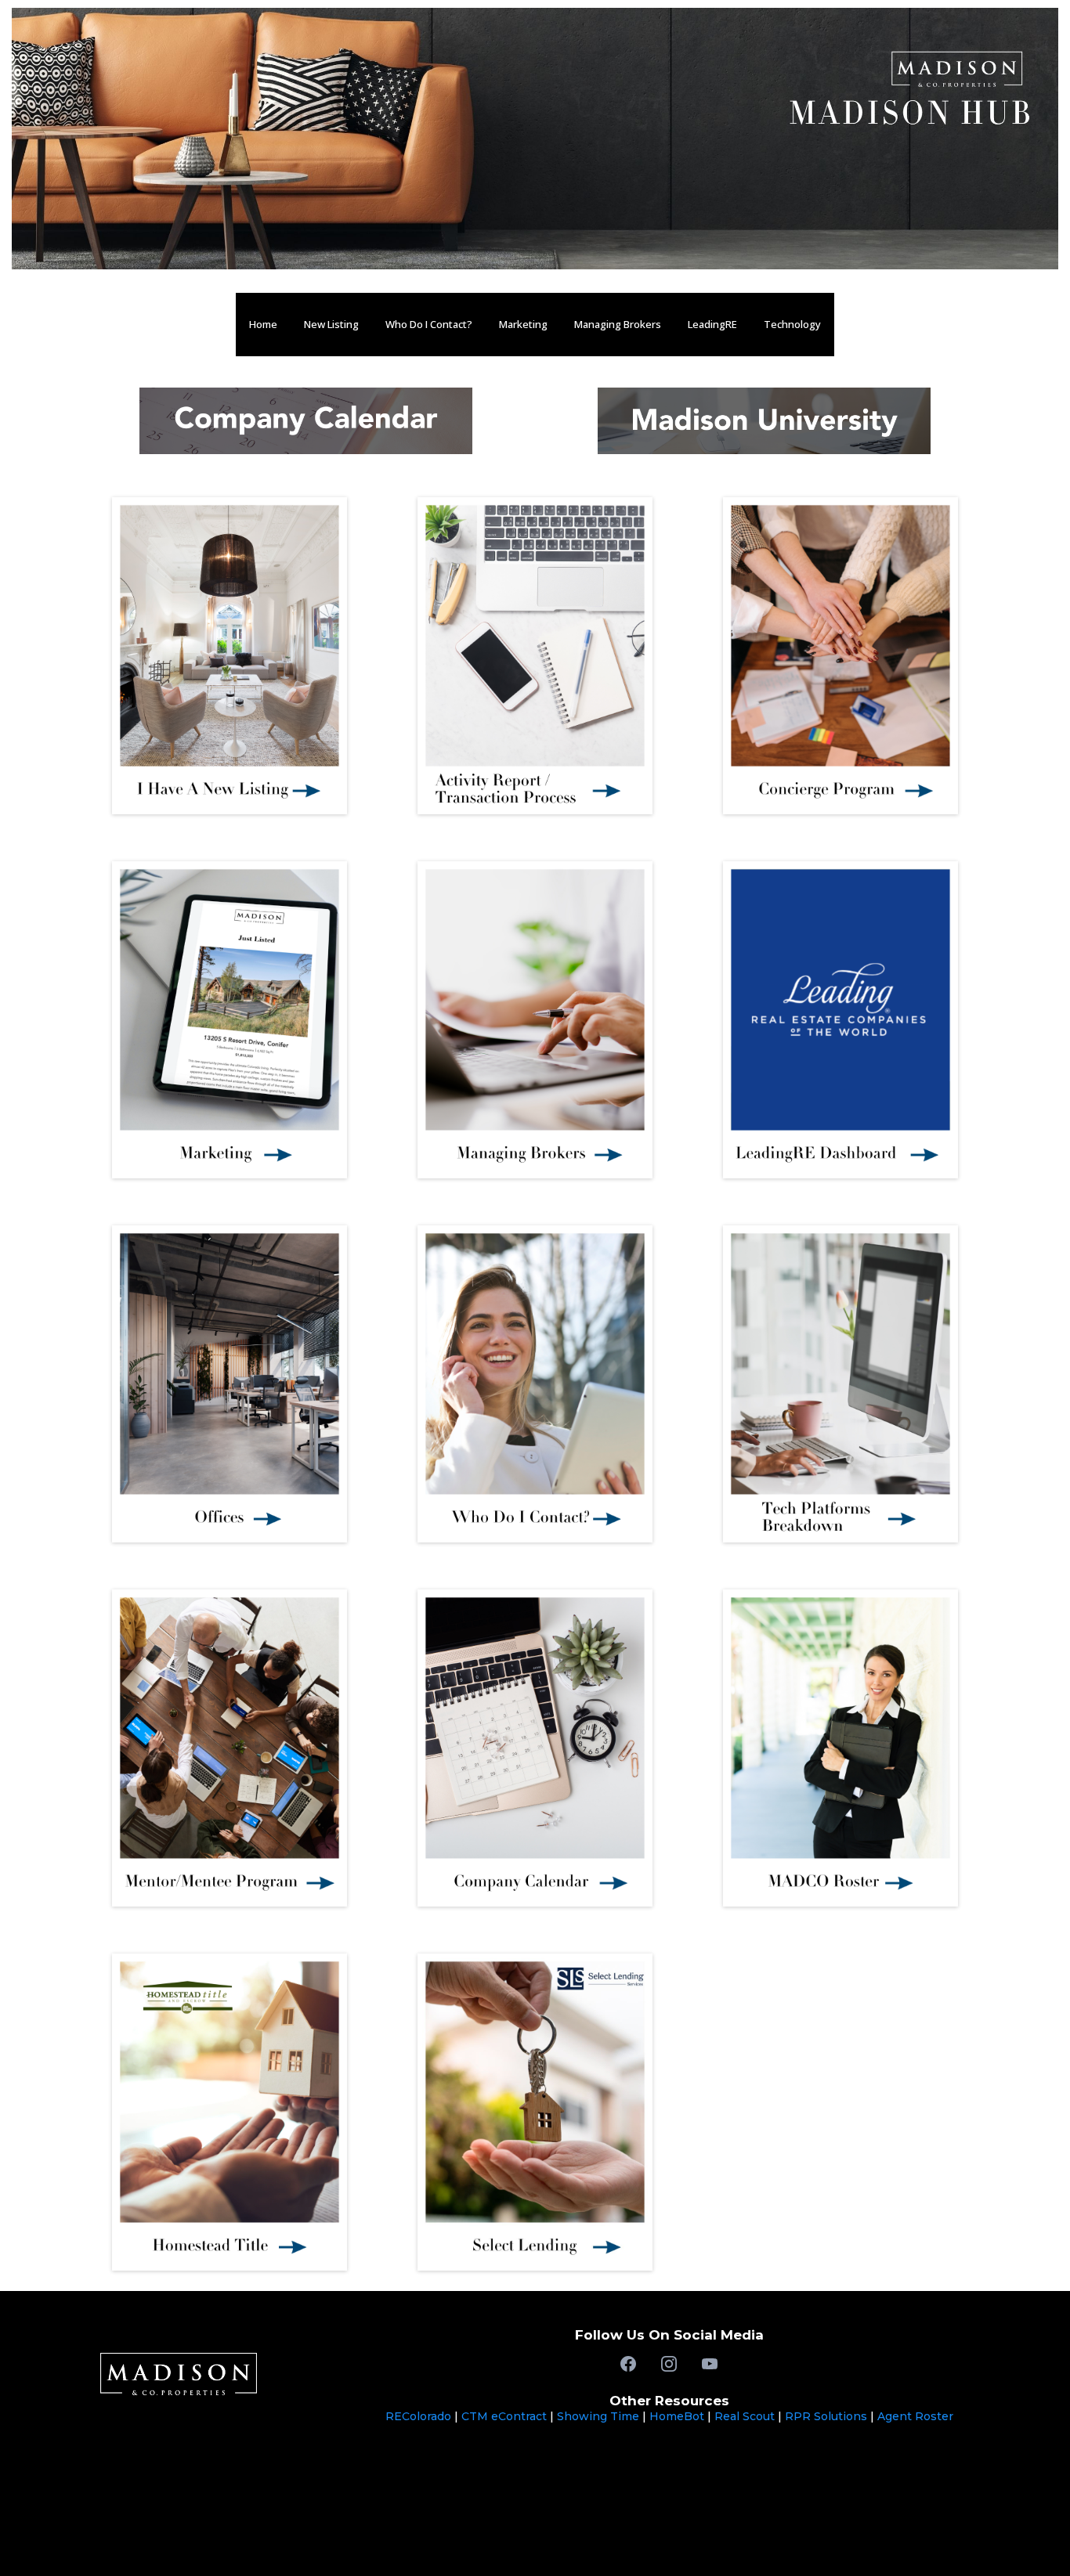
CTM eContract (504, 2416)
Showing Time (598, 2416)
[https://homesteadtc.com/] (230, 2111)
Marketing (523, 324)
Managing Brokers (618, 324)
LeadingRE (712, 324)
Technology (792, 324)
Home (263, 324)
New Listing (331, 324)
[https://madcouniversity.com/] (764, 419)
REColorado (420, 2416)
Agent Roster (915, 2416)
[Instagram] (669, 2364)
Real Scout (745, 2416)
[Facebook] (628, 2364)
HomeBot (677, 2416)
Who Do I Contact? (429, 324)
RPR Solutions (826, 2416)
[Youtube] (710, 2364)
